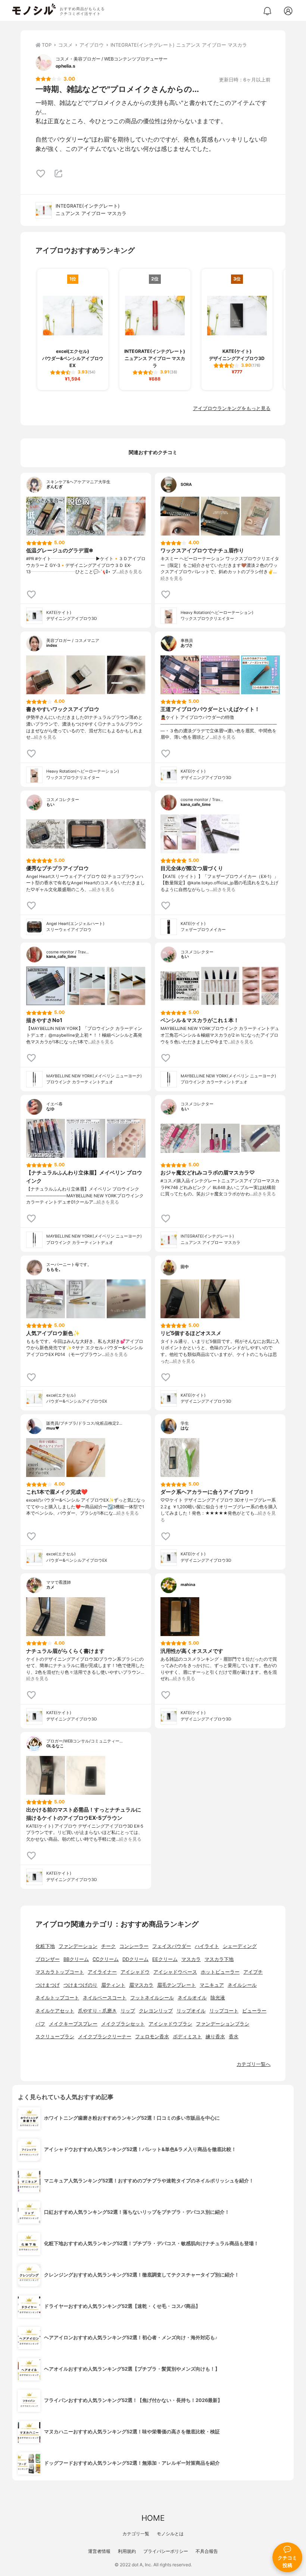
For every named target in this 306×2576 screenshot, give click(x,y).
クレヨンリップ (156, 2011)
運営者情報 (99, 2551)
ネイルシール (242, 1985)
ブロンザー (48, 1959)
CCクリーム (106, 1959)
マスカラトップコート (60, 1972)
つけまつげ (48, 1985)
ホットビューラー (220, 1972)
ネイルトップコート (57, 1998)
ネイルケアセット (55, 2011)
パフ (40, 2024)
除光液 (218, 1998)
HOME (153, 2518)
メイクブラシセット (123, 2024)
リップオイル (191, 2011)
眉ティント (113, 1985)
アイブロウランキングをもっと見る (232, 408)
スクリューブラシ (55, 2037)
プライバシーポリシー (166, 2551)
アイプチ (253, 1972)
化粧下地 (45, 1946)
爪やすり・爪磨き (97, 2011)
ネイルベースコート (105, 1998)
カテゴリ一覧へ (254, 2064)
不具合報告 (207, 2551)
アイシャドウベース (175, 1972)
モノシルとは (170, 2534)
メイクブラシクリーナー (105, 2037)
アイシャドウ (135, 1972)
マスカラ (191, 1959)
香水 (234, 2037)
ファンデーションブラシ (223, 2024)
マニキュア (212, 1985)
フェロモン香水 (152, 2037)
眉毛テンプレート (177, 1985)
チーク (108, 1946)
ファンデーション (78, 1946)
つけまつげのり (80, 1985)
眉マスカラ (141, 1985)
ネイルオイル (192, 1998)
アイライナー (102, 1972)
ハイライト (207, 1946)
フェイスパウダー (172, 1946)
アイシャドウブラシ (170, 2024)
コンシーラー (134, 1946)
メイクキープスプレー (73, 2024)
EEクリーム (165, 1959)
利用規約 (127, 2551)
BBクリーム (76, 1959)
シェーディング (240, 1946)
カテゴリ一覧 (136, 2534)
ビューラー (254, 2011)
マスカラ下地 (219, 1959)
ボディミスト (187, 2037)
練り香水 (215, 2037)
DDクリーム (135, 1959)
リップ (128, 2011)
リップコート (224, 2011)
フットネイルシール (152, 1998)
